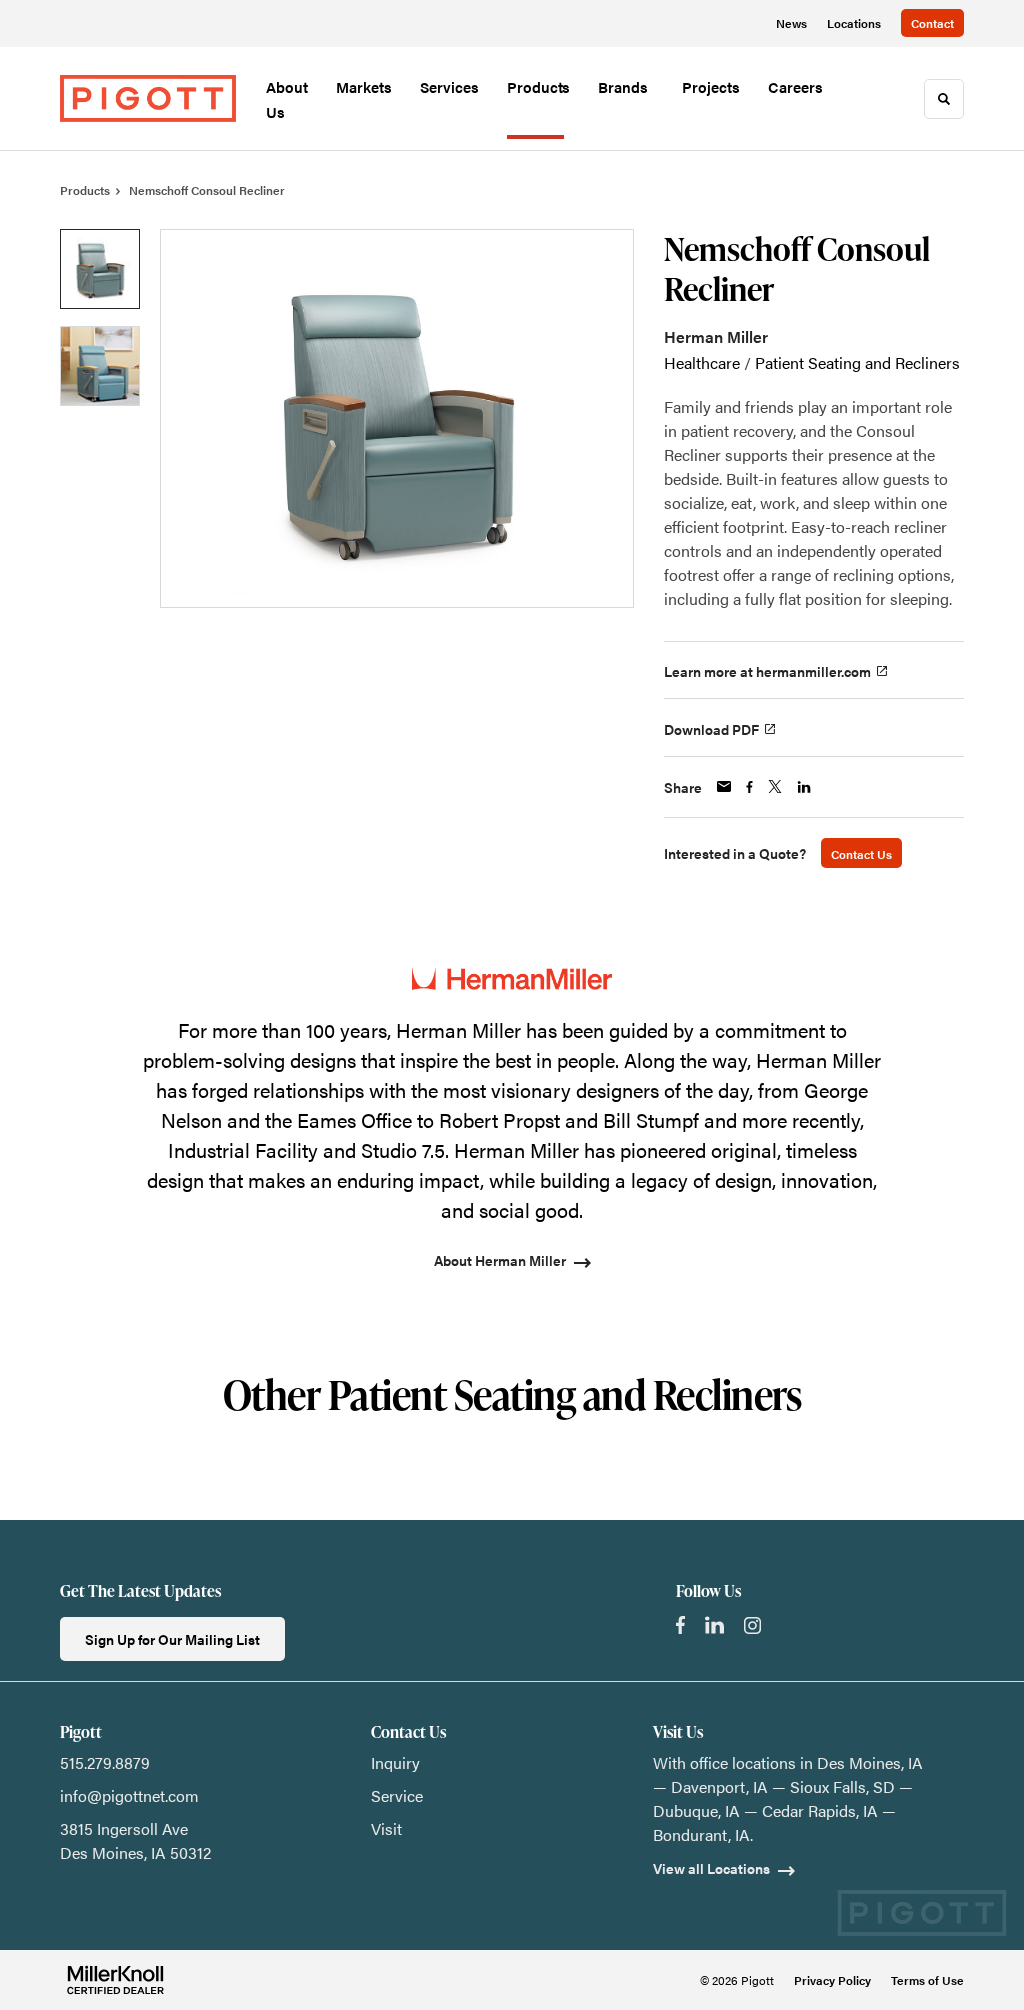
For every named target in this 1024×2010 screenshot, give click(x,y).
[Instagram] (752, 1625)
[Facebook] (680, 1625)
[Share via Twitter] (775, 786)
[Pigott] (148, 99)
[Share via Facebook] (749, 787)
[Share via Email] (724, 786)
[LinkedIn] (714, 1625)
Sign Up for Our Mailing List (172, 1639)
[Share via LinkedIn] (804, 787)
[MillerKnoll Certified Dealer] (115, 1980)
